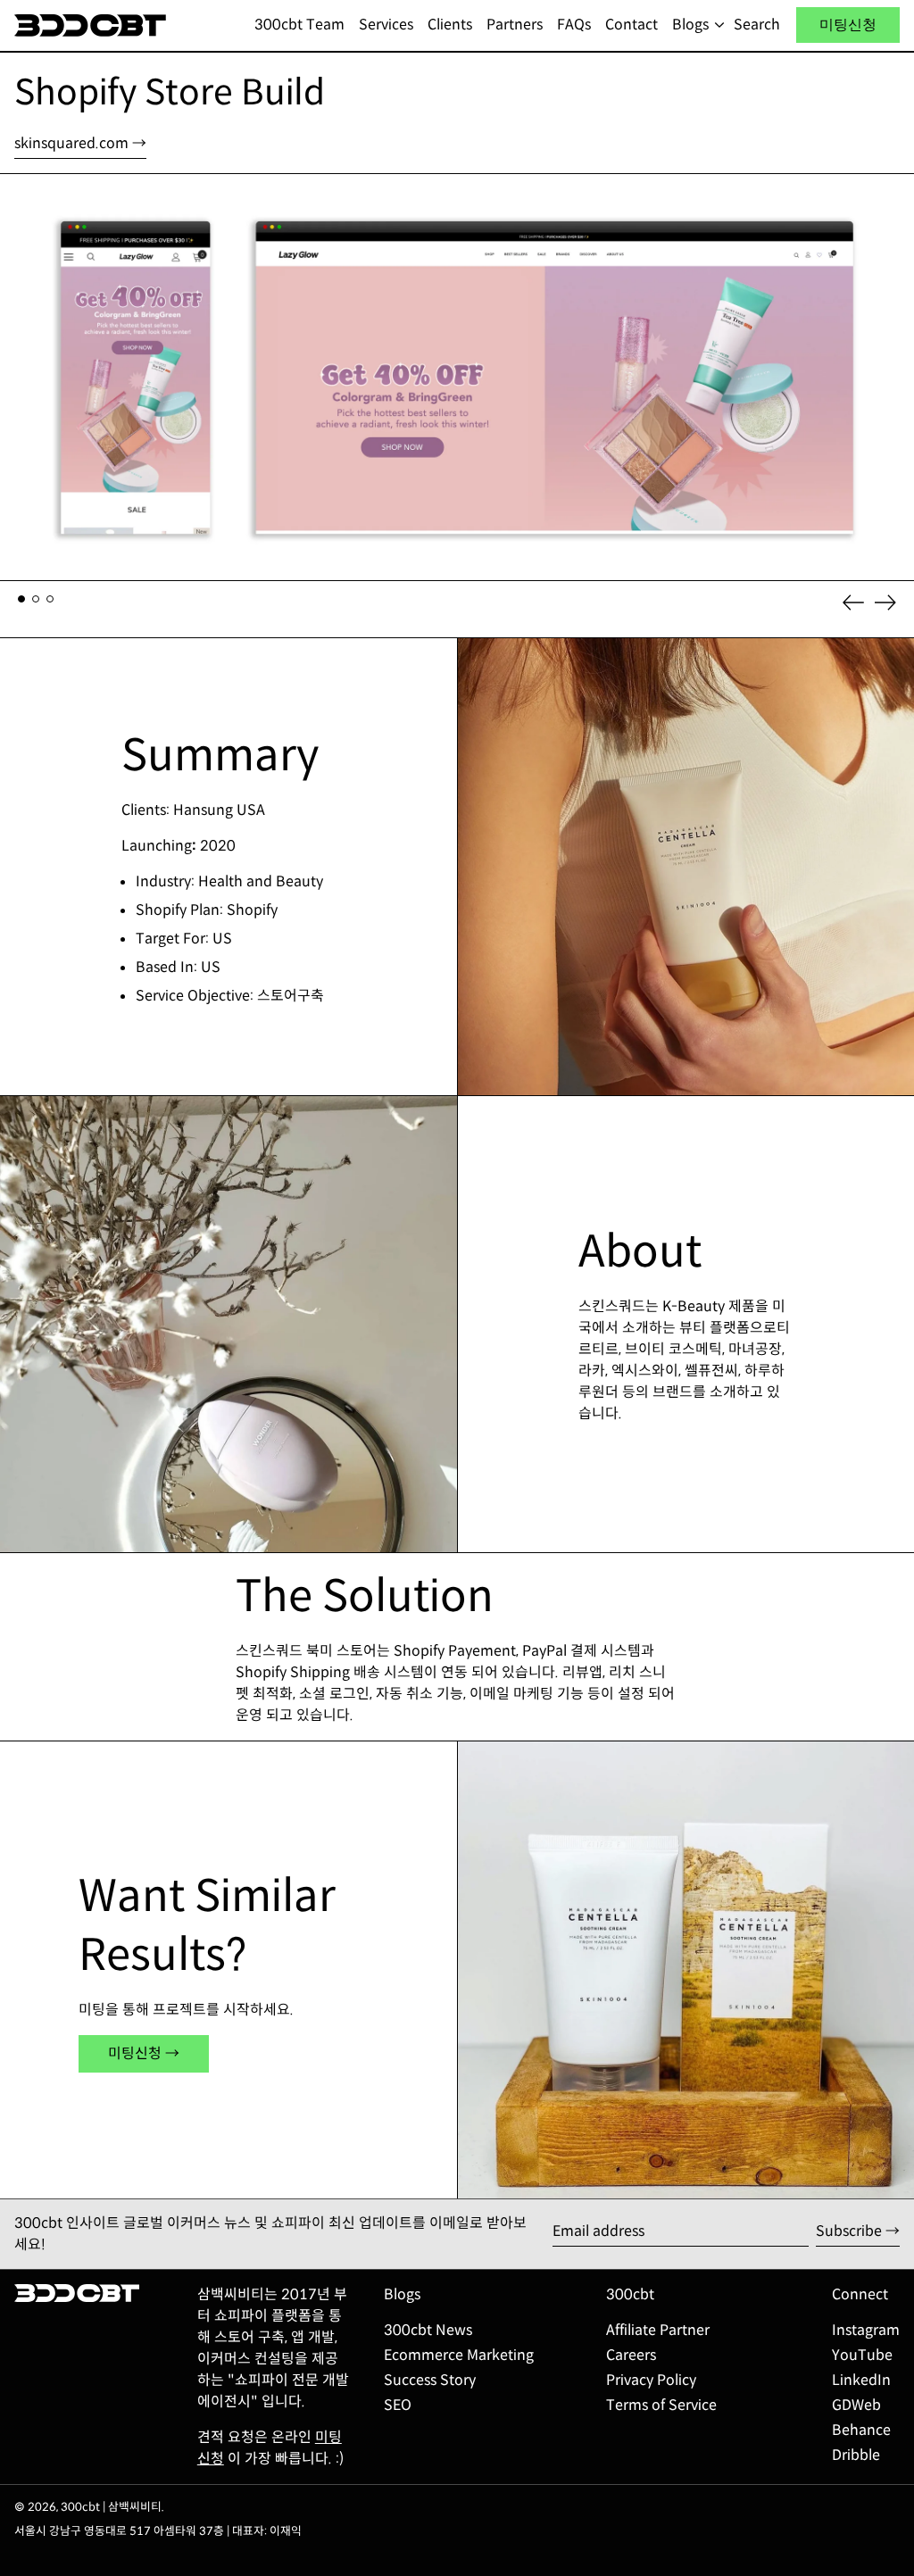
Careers (631, 2355)
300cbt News (428, 2330)
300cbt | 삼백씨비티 (111, 2507)
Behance (861, 2430)
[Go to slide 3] (50, 599)
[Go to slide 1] (21, 599)
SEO (398, 2405)
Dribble (856, 2455)
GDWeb (856, 2405)
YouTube (862, 2355)
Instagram (866, 2330)
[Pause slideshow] (18, 191)
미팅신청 (848, 25)
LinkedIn (861, 2380)
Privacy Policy (651, 2380)
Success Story (430, 2380)
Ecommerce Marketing (459, 2355)
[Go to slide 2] (36, 599)
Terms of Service (661, 2405)
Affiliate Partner (658, 2330)
